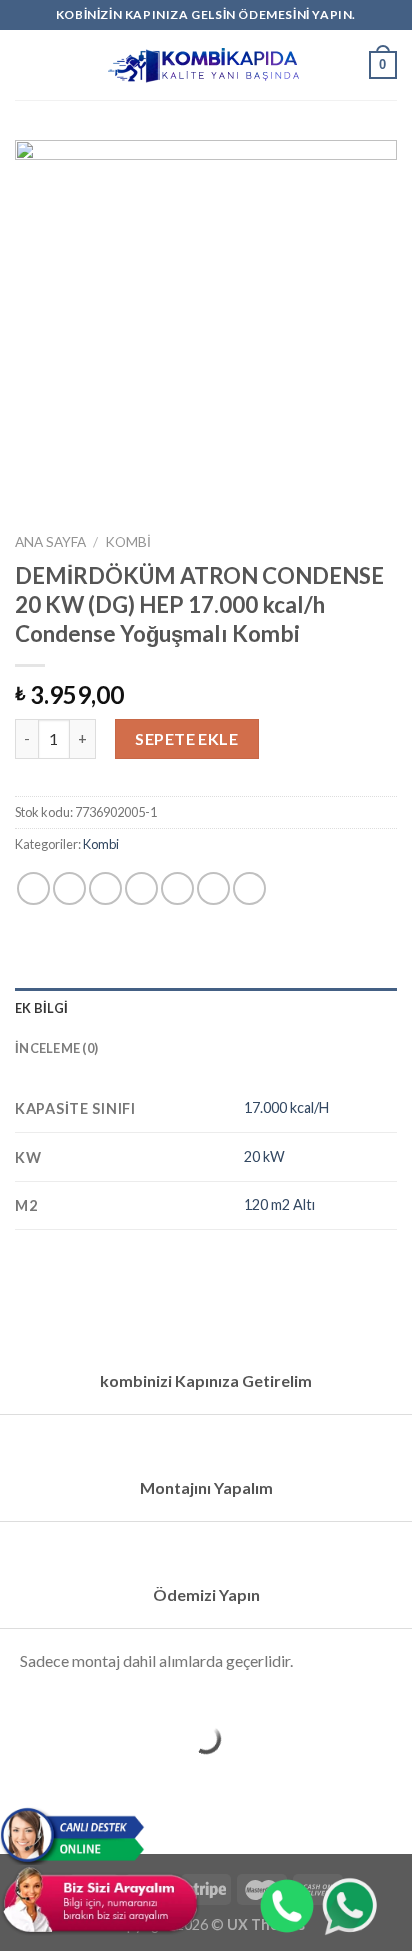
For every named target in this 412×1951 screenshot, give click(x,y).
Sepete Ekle (186, 738)
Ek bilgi (41, 1008)
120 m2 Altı (279, 1204)
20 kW (264, 1156)
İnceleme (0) (56, 1048)
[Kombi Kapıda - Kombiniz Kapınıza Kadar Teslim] (206, 65)
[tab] (206, 1008)
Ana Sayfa (50, 542)
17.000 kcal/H (286, 1107)
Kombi (128, 542)
